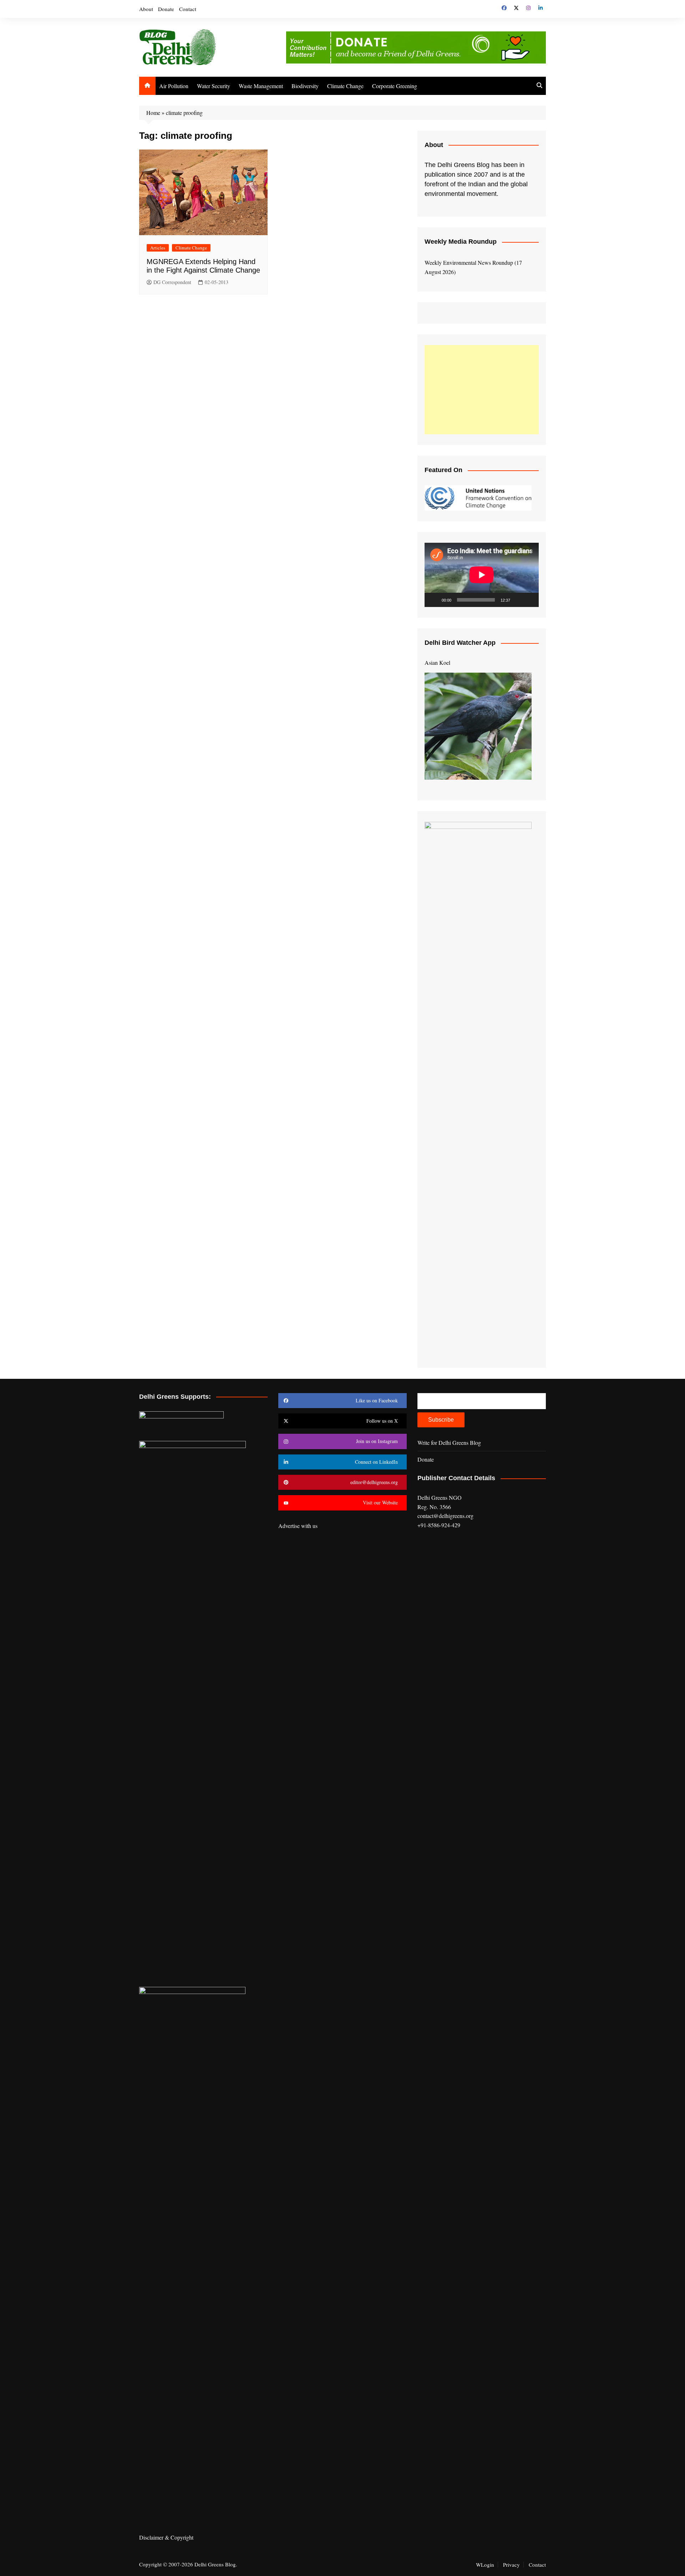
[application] (482, 575)
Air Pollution (174, 86)
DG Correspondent (172, 282)
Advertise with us (298, 1526)
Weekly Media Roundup (461, 242)
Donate (166, 9)
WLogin (485, 2565)
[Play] (434, 600)
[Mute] (518, 600)
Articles (158, 248)
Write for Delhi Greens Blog (449, 1443)
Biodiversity (305, 86)
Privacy (511, 2565)
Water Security (214, 86)
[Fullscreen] (529, 600)
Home (153, 113)
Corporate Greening (395, 86)
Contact (188, 9)
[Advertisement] (482, 390)
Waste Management (261, 86)
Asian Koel (437, 662)
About (146, 9)
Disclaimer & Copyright (166, 2537)
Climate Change (345, 86)
